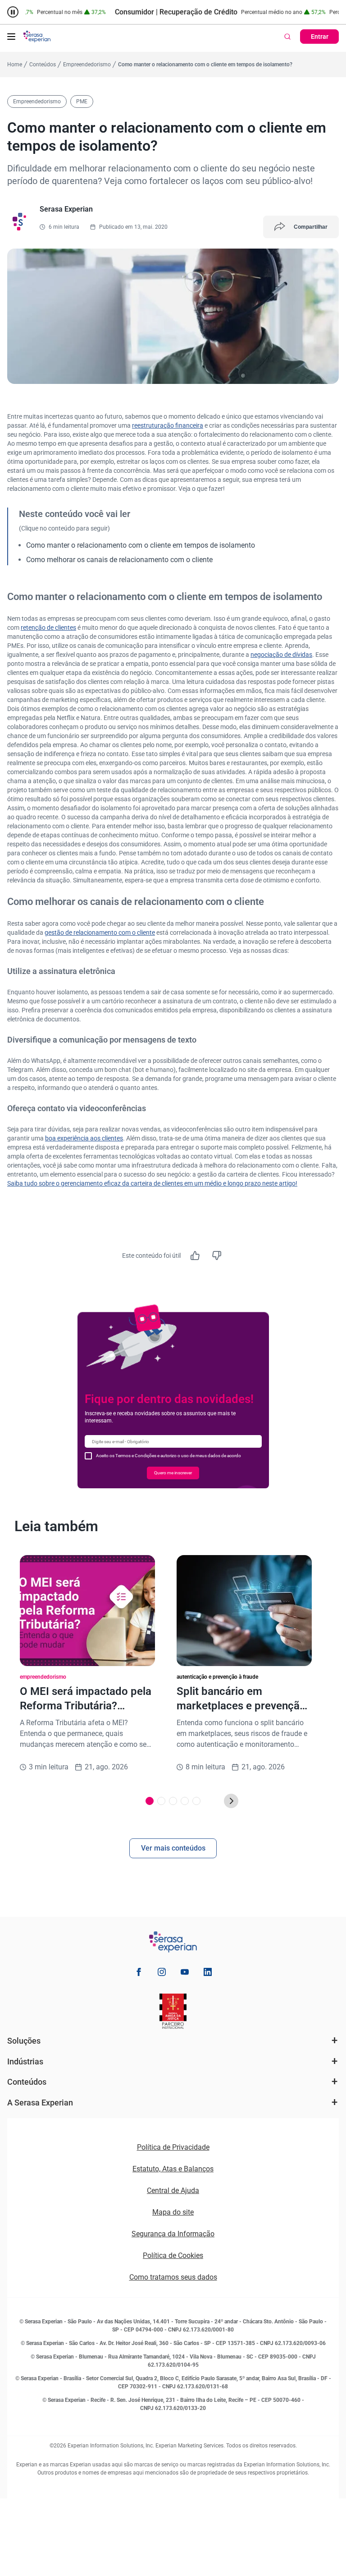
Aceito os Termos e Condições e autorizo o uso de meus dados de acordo (168, 1456)
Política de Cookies (173, 2255)
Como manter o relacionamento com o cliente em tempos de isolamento (141, 545)
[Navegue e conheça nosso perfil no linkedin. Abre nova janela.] (208, 1974)
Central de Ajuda (173, 2191)
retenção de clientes (48, 628)
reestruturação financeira (168, 425)
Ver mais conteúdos (173, 1848)
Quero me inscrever (173, 1473)
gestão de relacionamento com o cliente (100, 933)
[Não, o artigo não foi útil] (217, 1256)
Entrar (320, 37)
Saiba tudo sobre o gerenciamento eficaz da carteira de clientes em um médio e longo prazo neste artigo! (152, 1183)
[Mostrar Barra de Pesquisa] (287, 37)
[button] (11, 37)
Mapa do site (173, 2212)
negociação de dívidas (281, 655)
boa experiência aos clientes (84, 1138)
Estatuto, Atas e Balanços (173, 2169)
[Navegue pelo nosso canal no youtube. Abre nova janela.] (185, 1974)
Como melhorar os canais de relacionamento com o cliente (119, 560)
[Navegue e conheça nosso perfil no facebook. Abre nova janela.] (139, 1974)
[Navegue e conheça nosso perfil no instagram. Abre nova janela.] (162, 1974)
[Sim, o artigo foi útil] (195, 1256)
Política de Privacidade (173, 2147)
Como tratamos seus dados (173, 2277)
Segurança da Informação (173, 2234)
